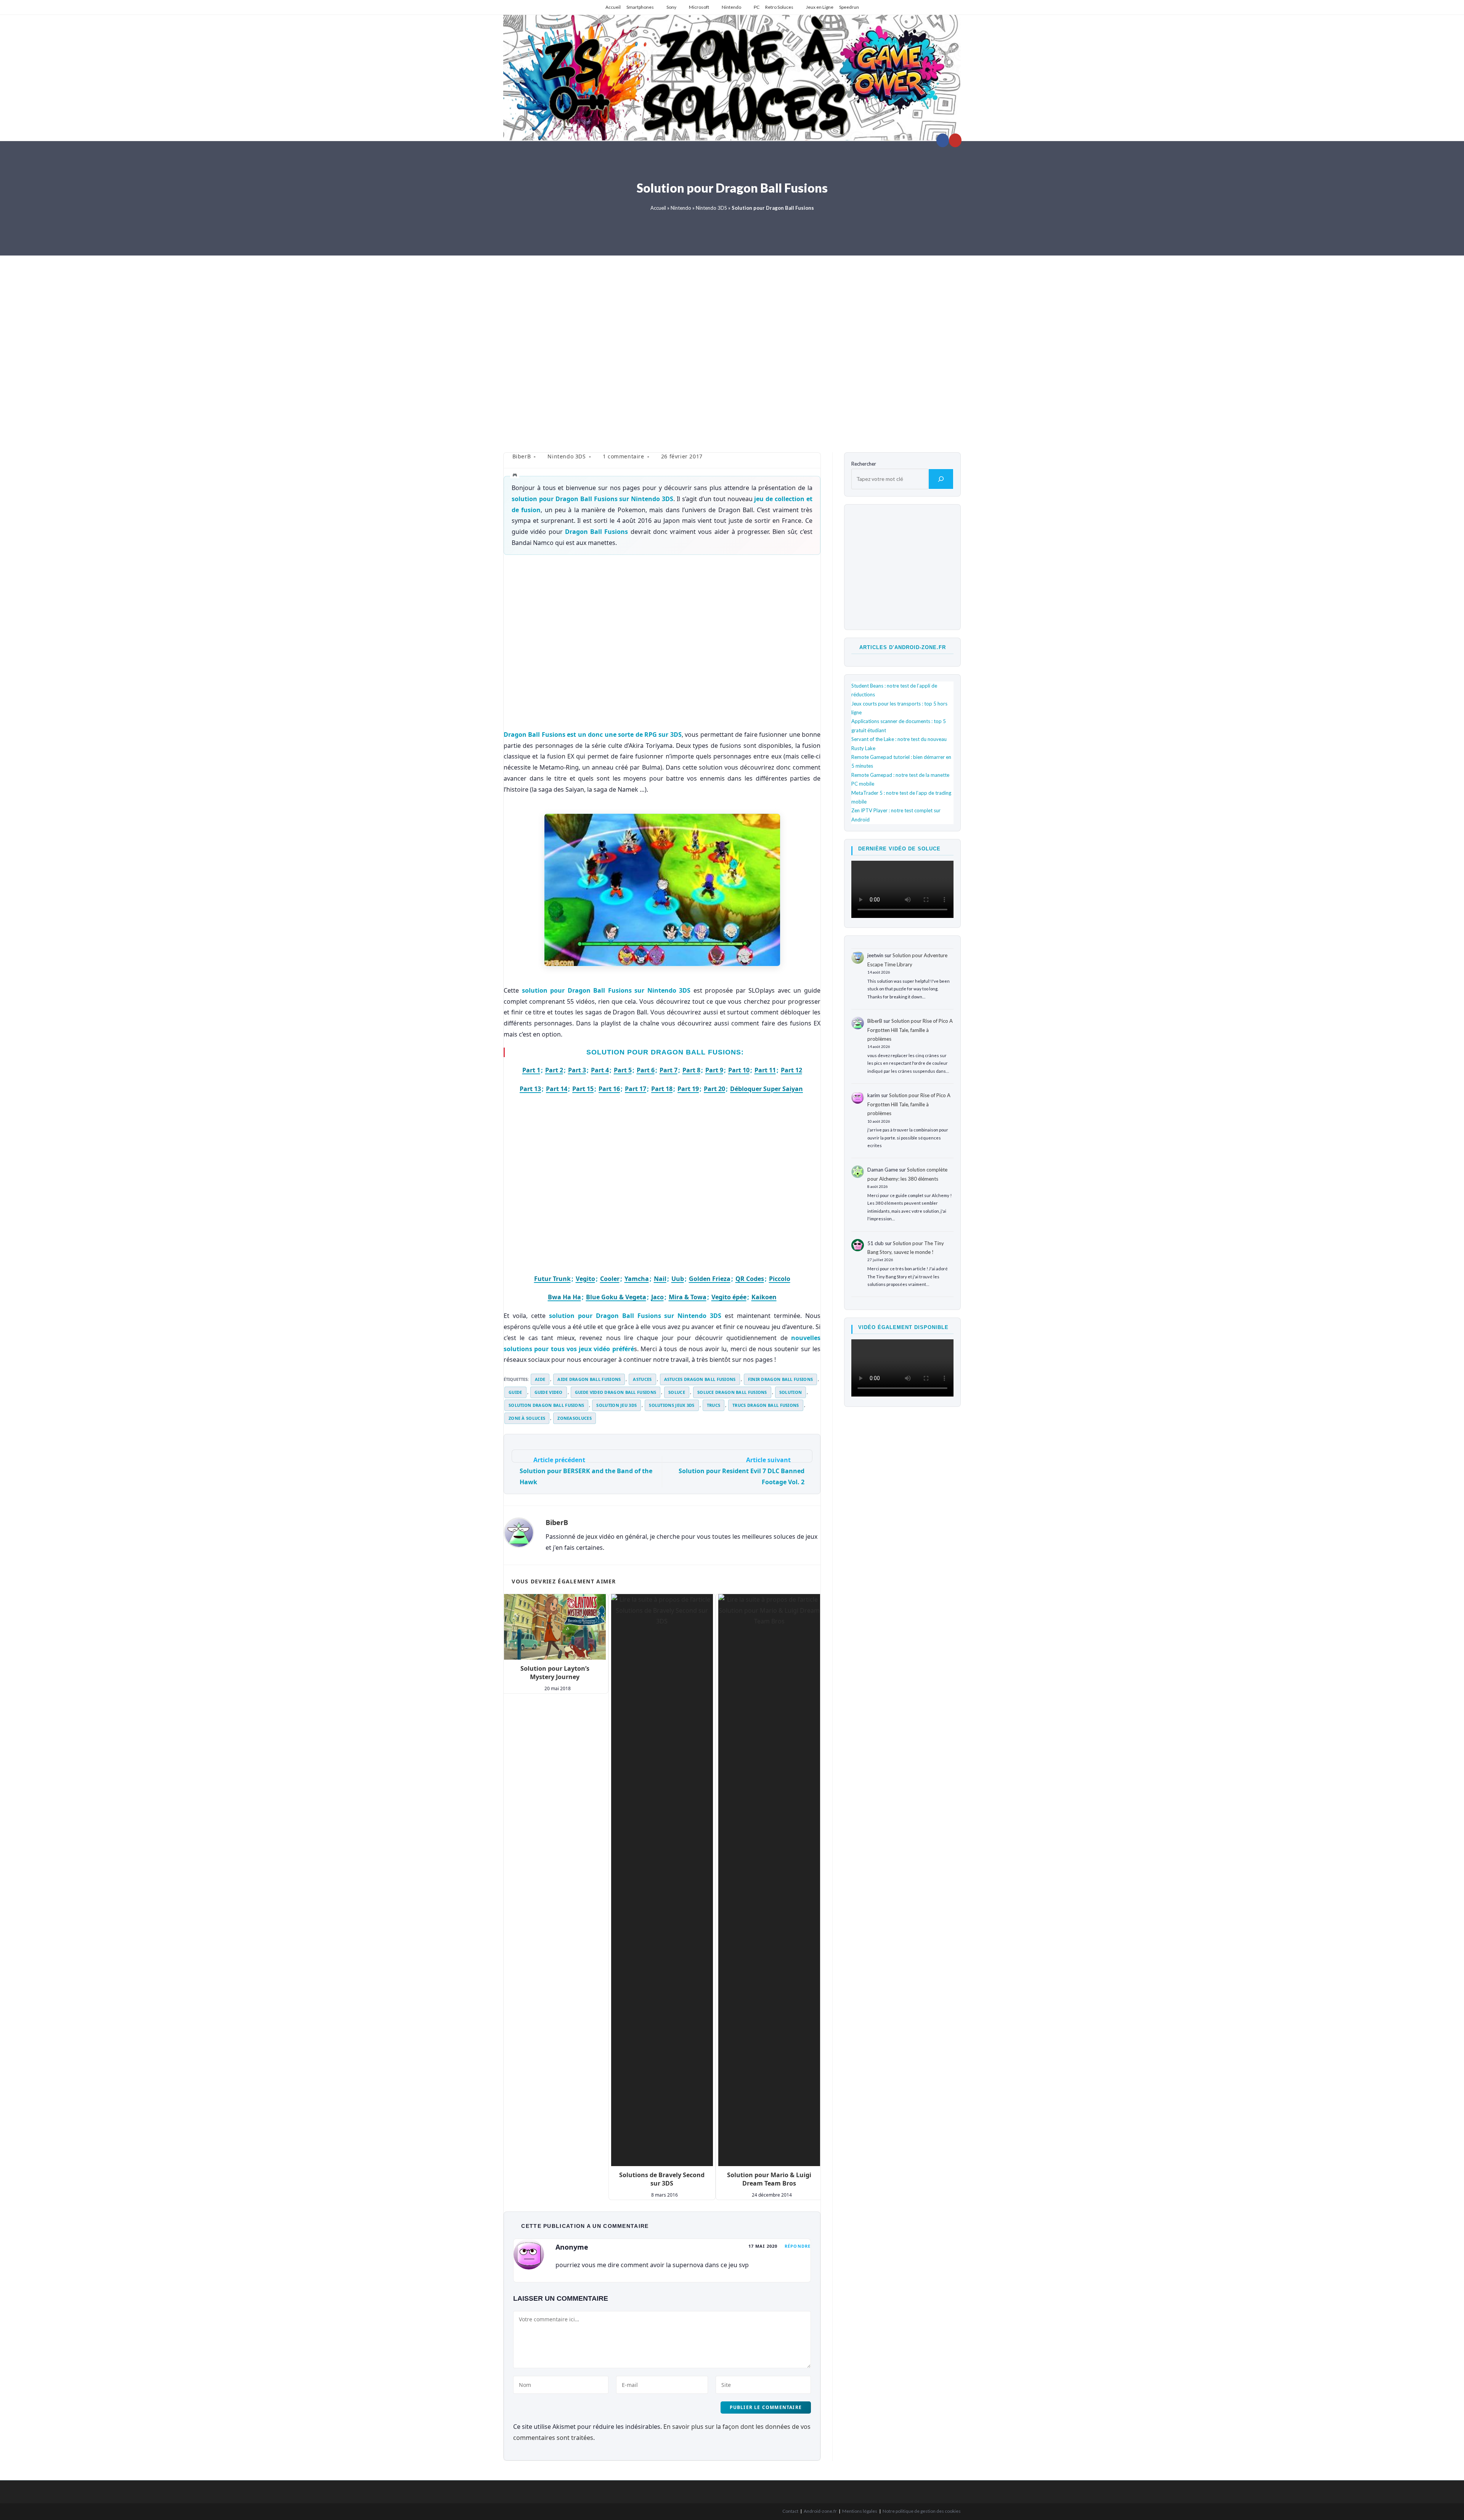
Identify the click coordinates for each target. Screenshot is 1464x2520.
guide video (549, 1392)
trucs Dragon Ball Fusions (766, 1405)
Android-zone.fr (820, 2511)
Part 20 (714, 1089)
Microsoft (699, 7)
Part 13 (530, 1089)
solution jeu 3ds (616, 1405)
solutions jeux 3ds (672, 1405)
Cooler (610, 1279)
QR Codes (750, 1279)
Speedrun (849, 7)
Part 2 (554, 1070)
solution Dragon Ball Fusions (546, 1405)
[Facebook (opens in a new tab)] (943, 140)
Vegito (585, 1279)
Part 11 (765, 1070)
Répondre (798, 2246)
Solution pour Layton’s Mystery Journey (555, 1673)
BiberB (522, 456)
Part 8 (691, 1070)
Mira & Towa (688, 1297)
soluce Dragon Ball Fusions (732, 1392)
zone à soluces (527, 1418)
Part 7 (669, 1070)
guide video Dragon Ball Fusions (616, 1392)
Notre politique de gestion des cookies (922, 2511)
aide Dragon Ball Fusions (589, 1379)
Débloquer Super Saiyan (767, 1089)
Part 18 (662, 1089)
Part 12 (791, 1070)
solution (791, 1392)
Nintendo (731, 7)
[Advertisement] (732, 348)
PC (757, 7)
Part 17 (636, 1089)
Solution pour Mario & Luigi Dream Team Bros (769, 2179)
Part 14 (557, 1089)
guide (515, 1392)
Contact (790, 2511)
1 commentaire (624, 456)
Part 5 (623, 1070)
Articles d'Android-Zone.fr (903, 647)
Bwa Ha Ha (564, 1297)
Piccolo (780, 1279)
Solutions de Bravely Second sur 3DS (662, 2179)
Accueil (613, 7)
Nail (660, 1279)
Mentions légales (860, 2511)
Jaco (657, 1297)
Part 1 (531, 1070)
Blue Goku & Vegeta (616, 1297)
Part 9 (714, 1070)
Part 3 (577, 1070)
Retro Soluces (779, 7)
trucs (714, 1405)
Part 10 (739, 1070)
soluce (677, 1392)
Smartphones (640, 7)
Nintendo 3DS (711, 208)
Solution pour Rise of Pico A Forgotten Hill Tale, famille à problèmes (910, 1030)
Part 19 (688, 1089)
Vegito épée (729, 1297)
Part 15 (583, 1089)
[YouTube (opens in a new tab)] (955, 140)
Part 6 (646, 1070)
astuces (642, 1379)
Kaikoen (764, 1297)
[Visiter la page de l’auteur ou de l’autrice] (519, 1532)
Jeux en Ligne (820, 7)
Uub (678, 1279)
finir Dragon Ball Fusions (781, 1379)
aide (540, 1379)
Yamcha (637, 1279)
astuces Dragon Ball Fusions (700, 1379)
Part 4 (600, 1070)
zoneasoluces (575, 1418)
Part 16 (609, 1089)
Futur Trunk (552, 1279)
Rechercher (864, 464)
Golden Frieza (710, 1279)
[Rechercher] (941, 479)
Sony (671, 7)
